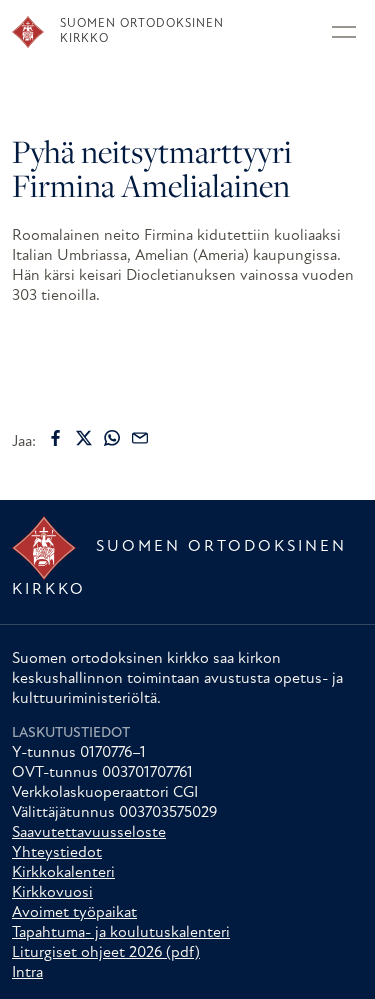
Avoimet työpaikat (74, 913)
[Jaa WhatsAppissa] (112, 438)
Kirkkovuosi (52, 893)
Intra (27, 973)
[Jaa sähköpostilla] (140, 438)
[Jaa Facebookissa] (56, 438)
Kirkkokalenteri (63, 873)
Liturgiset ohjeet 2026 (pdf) (106, 953)
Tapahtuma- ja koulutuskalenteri (121, 933)
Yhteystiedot (57, 853)
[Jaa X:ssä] (84, 438)
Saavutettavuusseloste (89, 833)
